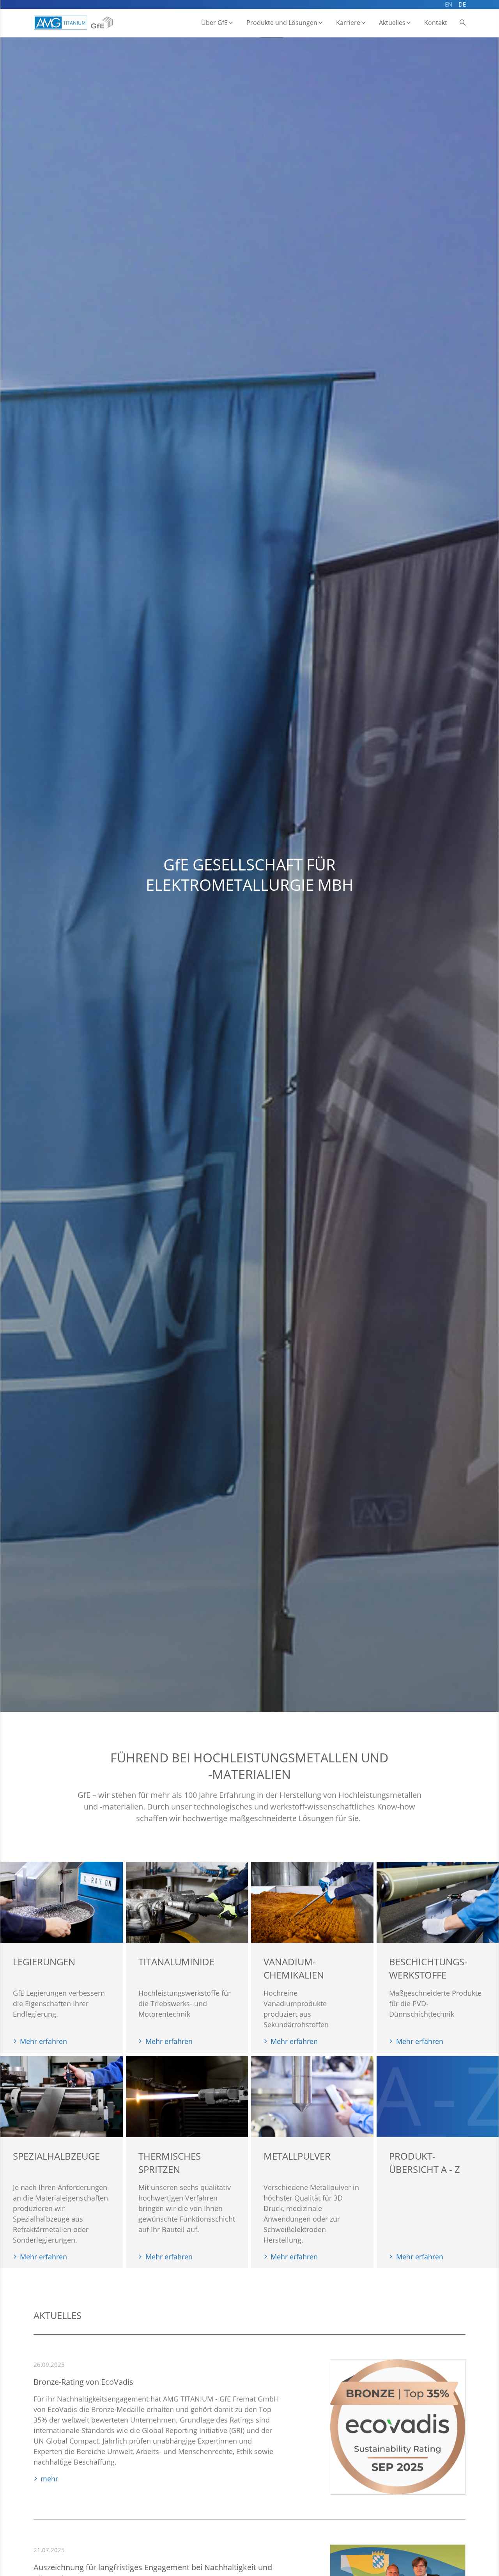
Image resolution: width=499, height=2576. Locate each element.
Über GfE (214, 23)
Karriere (348, 23)
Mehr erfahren (43, 2041)
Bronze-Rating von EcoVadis (83, 2382)
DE (462, 4)
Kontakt (436, 23)
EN (449, 4)
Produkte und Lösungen (282, 23)
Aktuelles (392, 23)
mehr (49, 2479)
